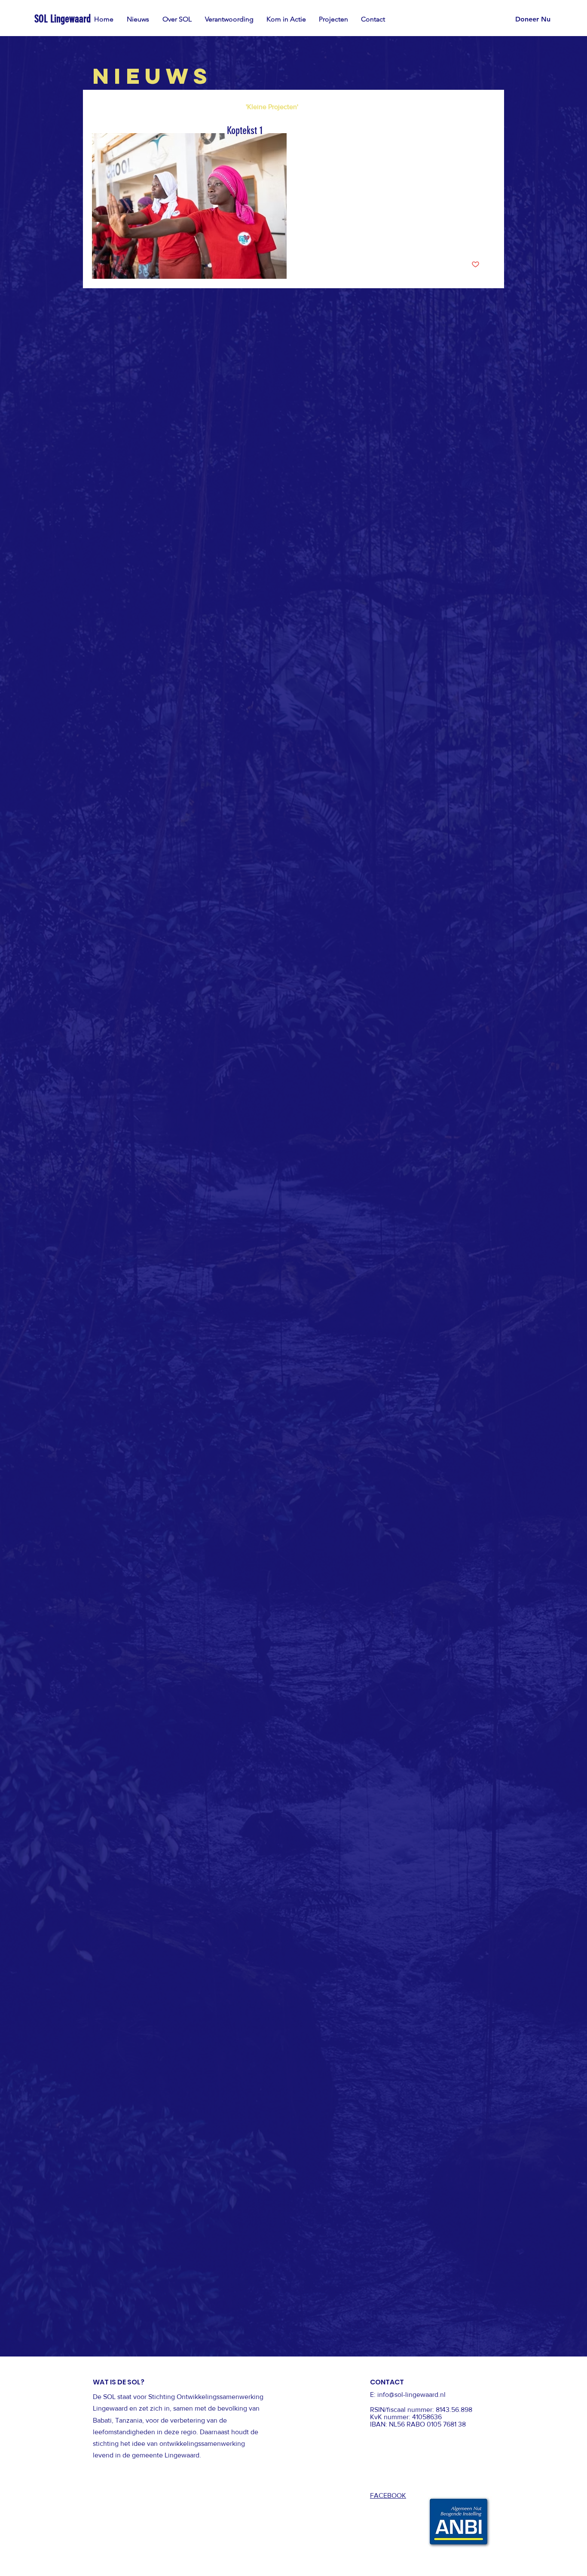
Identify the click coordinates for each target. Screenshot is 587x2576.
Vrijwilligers (211, 107)
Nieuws (103, 107)
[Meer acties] (478, 151)
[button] (286, 19)
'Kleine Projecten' (272, 107)
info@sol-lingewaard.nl (411, 2395)
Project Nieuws (154, 107)
